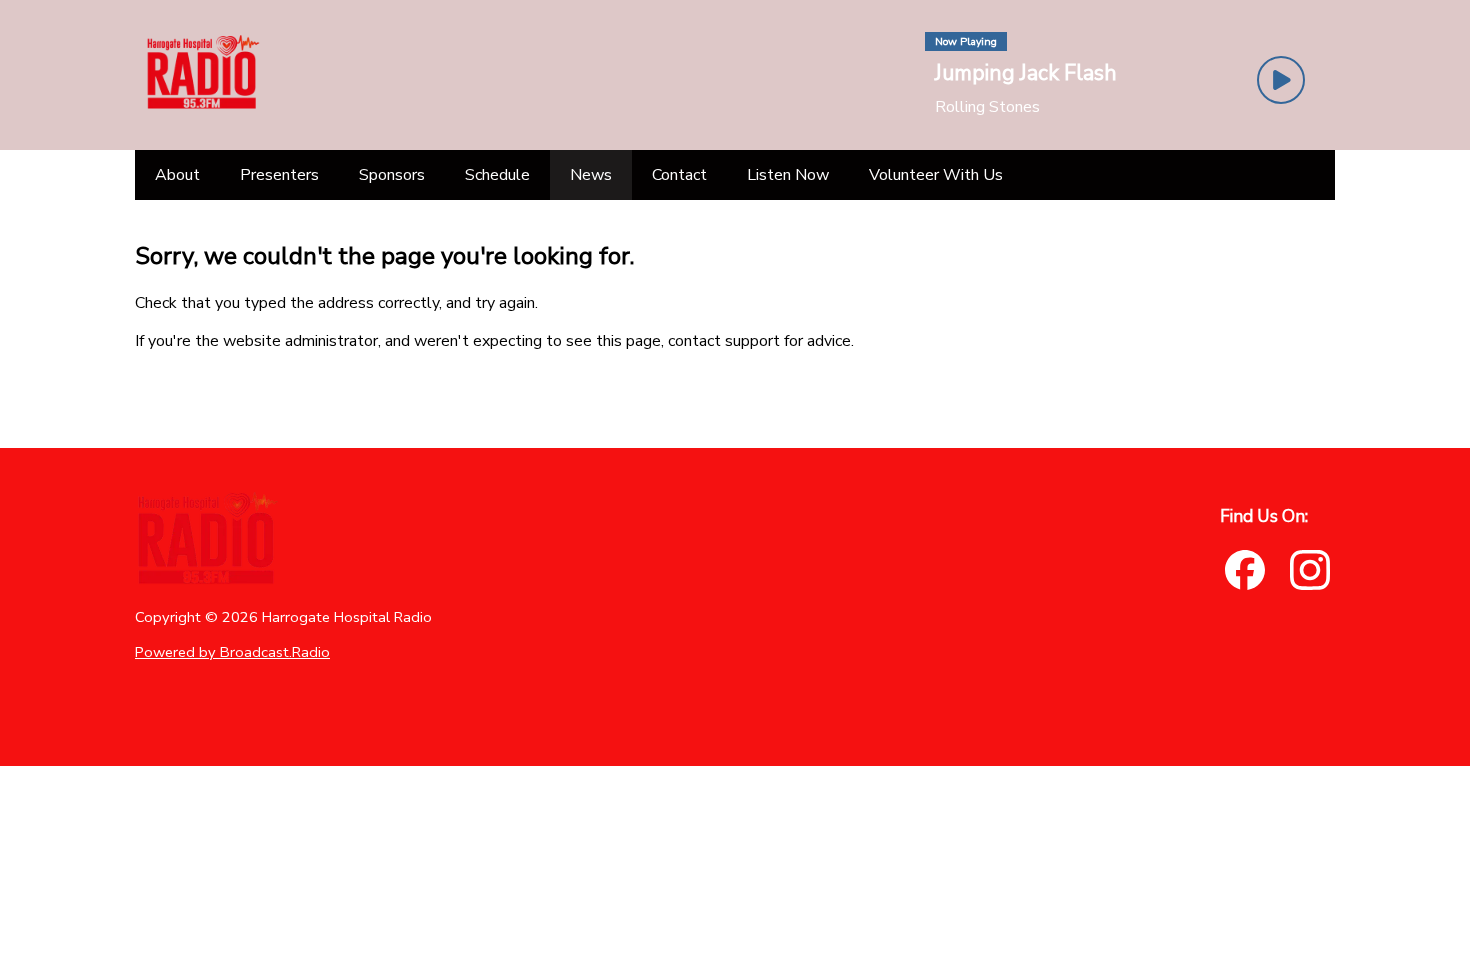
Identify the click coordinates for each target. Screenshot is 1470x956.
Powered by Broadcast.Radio (232, 652)
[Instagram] (1310, 570)
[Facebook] (1245, 570)
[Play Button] (1281, 80)
